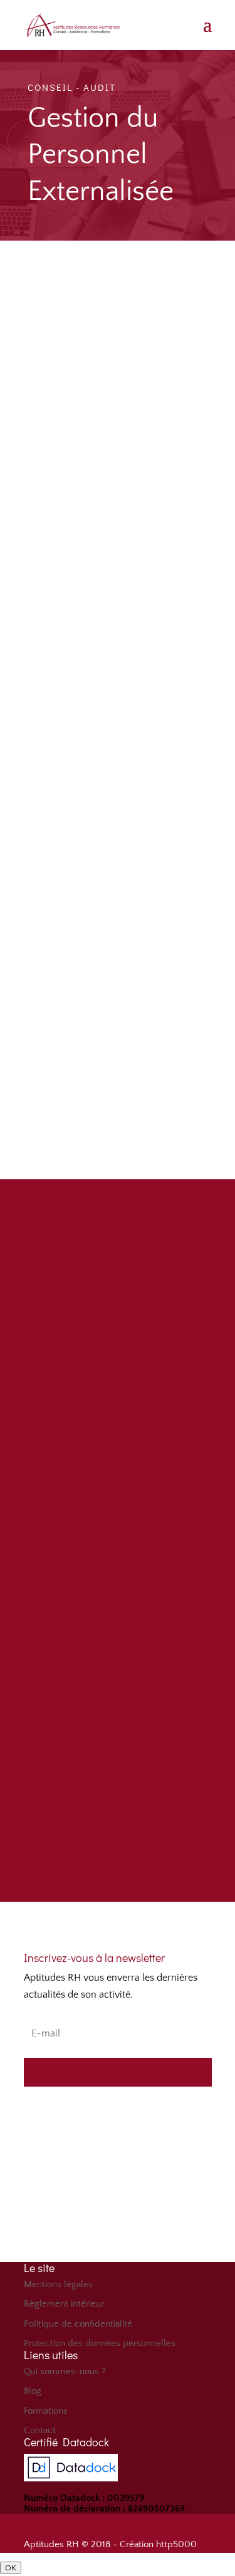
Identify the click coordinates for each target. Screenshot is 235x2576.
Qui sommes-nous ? (65, 2371)
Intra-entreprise (94, 1629)
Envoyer (153, 1781)
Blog (33, 2391)
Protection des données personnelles (100, 2343)
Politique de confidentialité (78, 2324)
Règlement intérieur (64, 2304)
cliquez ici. (178, 1092)
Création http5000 (158, 2544)
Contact (40, 2430)
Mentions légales (58, 2284)
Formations (46, 2411)
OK (11, 2568)
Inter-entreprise (93, 1612)
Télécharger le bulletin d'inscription (117, 1839)
